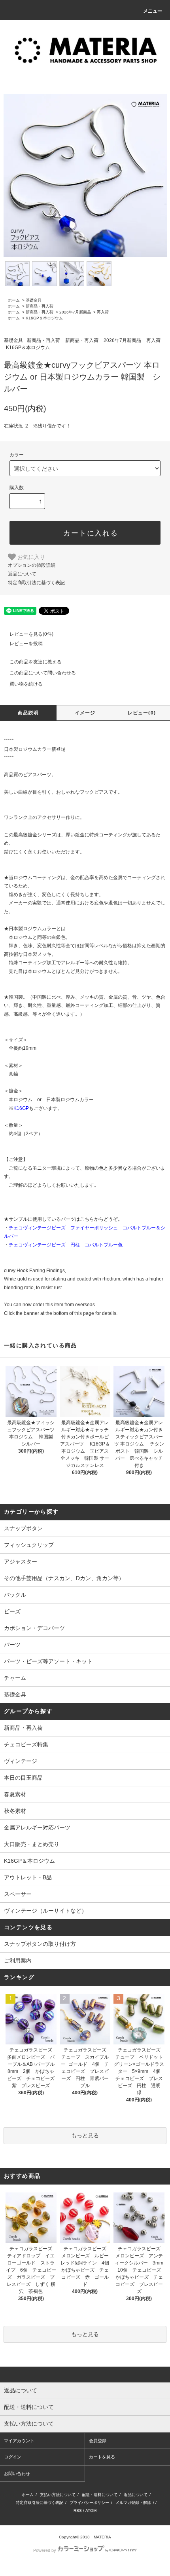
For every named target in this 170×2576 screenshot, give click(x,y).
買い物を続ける (26, 684)
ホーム (14, 300)
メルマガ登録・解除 (133, 2503)
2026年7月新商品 (75, 312)
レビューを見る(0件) (31, 634)
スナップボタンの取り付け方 (40, 1944)
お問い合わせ (17, 2473)
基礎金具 (34, 300)
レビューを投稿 (26, 644)
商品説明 (28, 713)
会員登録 (98, 2441)
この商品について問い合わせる (43, 673)
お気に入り (30, 557)
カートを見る (102, 2457)
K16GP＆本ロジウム (44, 318)
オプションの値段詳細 (32, 565)
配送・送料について (100, 2495)
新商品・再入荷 (40, 306)
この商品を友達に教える (36, 662)
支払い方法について (58, 2495)
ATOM (91, 2510)
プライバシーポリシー (89, 2503)
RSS (78, 2510)
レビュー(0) (142, 713)
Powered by (45, 2550)
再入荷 (103, 312)
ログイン (13, 2457)
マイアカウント (19, 2441)
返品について (22, 574)
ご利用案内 (18, 1960)
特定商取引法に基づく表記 (36, 583)
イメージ (85, 713)
